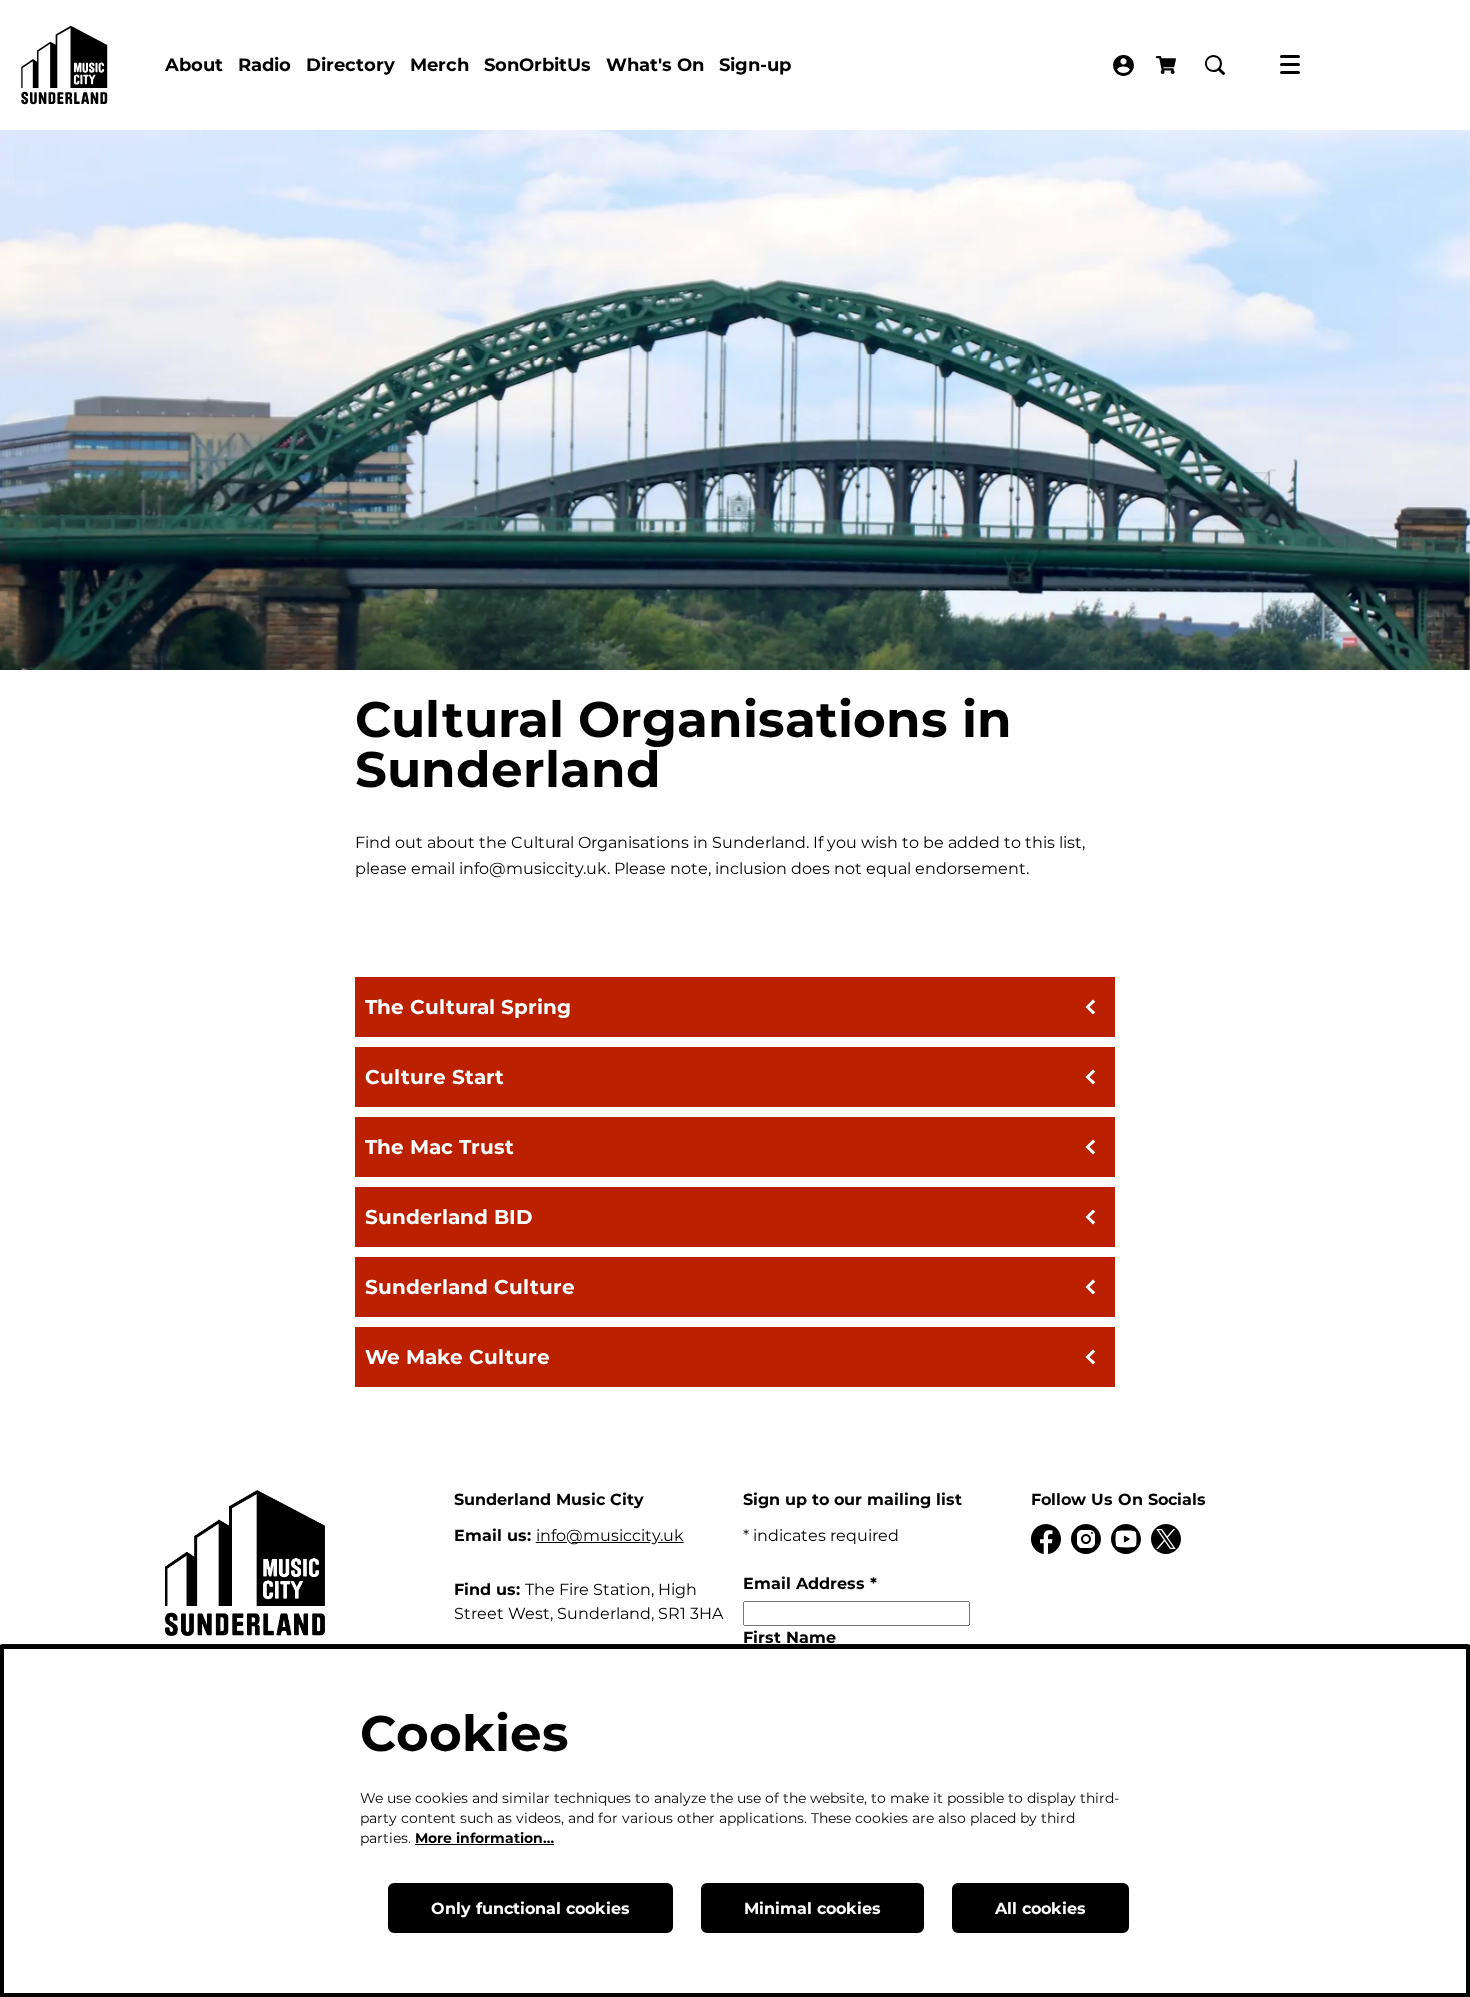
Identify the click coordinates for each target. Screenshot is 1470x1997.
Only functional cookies (530, 1908)
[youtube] (1126, 1539)
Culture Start (434, 1077)
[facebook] (1046, 1539)
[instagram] (1086, 1539)
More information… (484, 1838)
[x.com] (1166, 1539)
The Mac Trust (439, 1147)
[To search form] (1215, 65)
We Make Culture (457, 1357)
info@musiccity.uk (610, 1535)
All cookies (1040, 1908)
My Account (1123, 65)
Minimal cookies (812, 1908)
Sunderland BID (449, 1217)
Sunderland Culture (470, 1287)
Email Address (810, 1583)
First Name (789, 1637)
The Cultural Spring (468, 1007)
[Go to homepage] (64, 65)
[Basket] (1168, 65)
